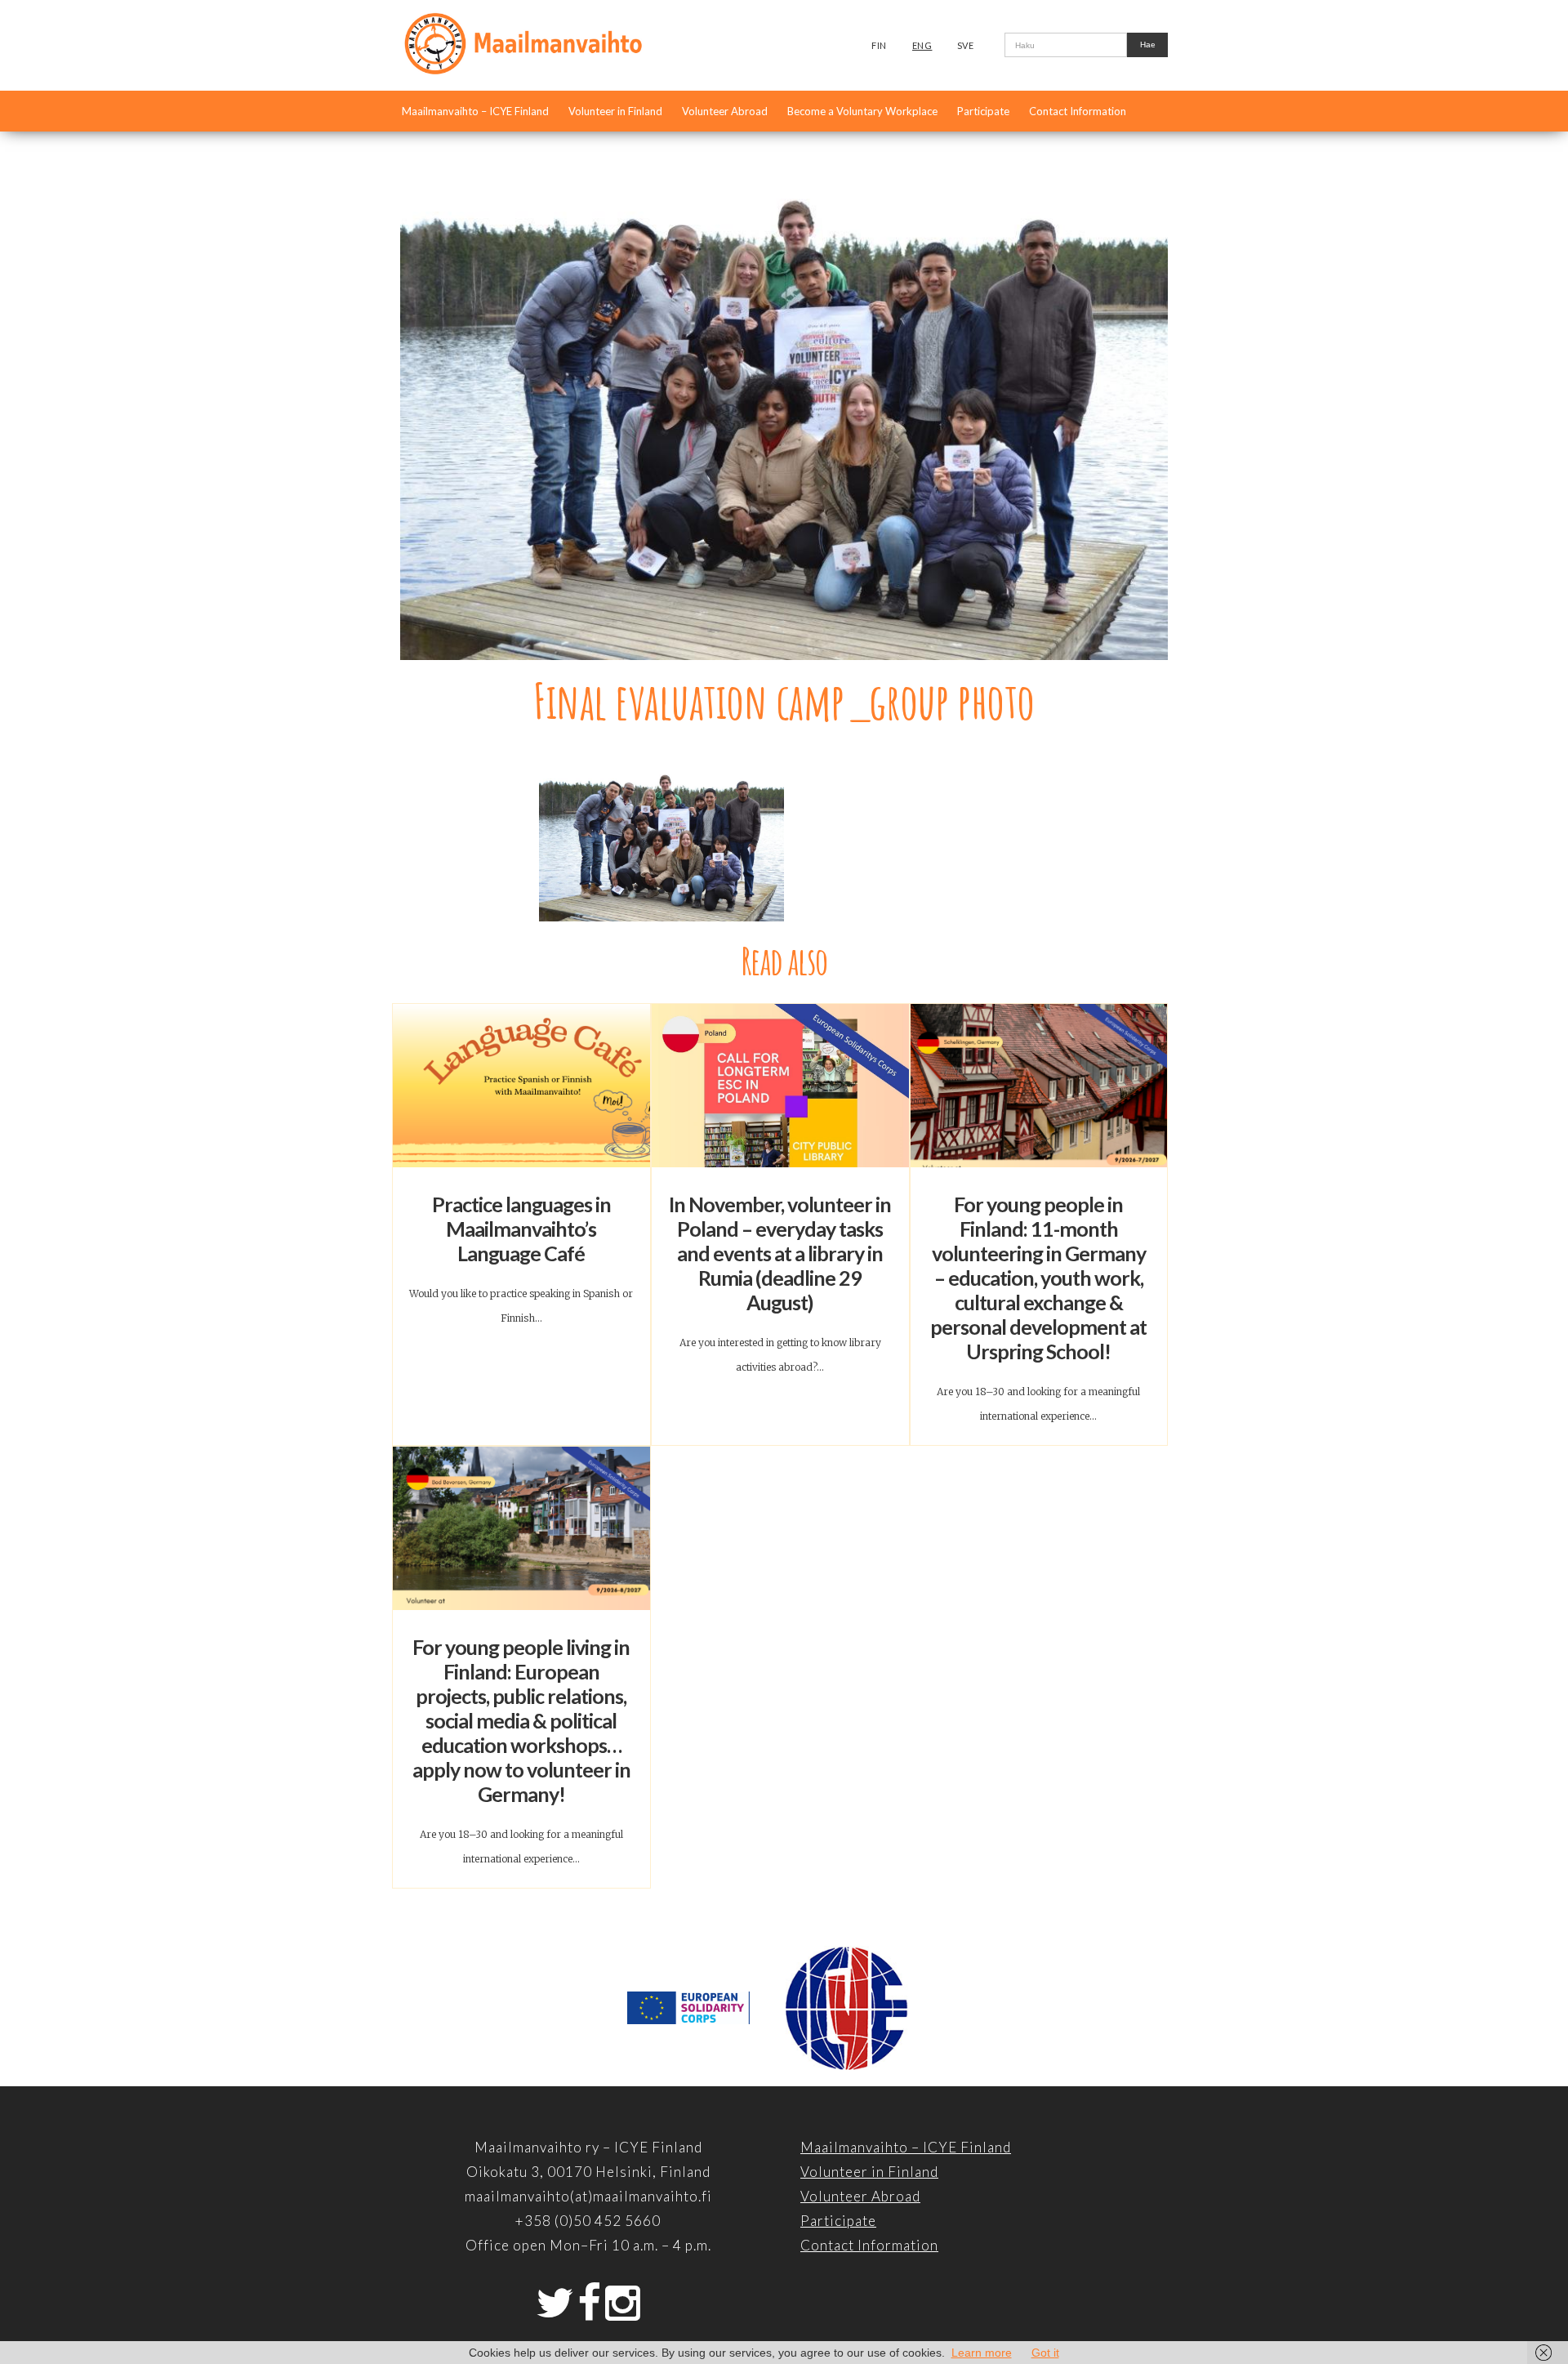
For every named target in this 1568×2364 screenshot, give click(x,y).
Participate (983, 111)
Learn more (982, 2353)
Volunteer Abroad (725, 111)
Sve (966, 45)
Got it (1045, 2353)
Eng (922, 45)
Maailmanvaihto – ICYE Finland (475, 111)
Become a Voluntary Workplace (862, 111)
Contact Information (1078, 111)
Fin (879, 45)
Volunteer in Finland (615, 111)
